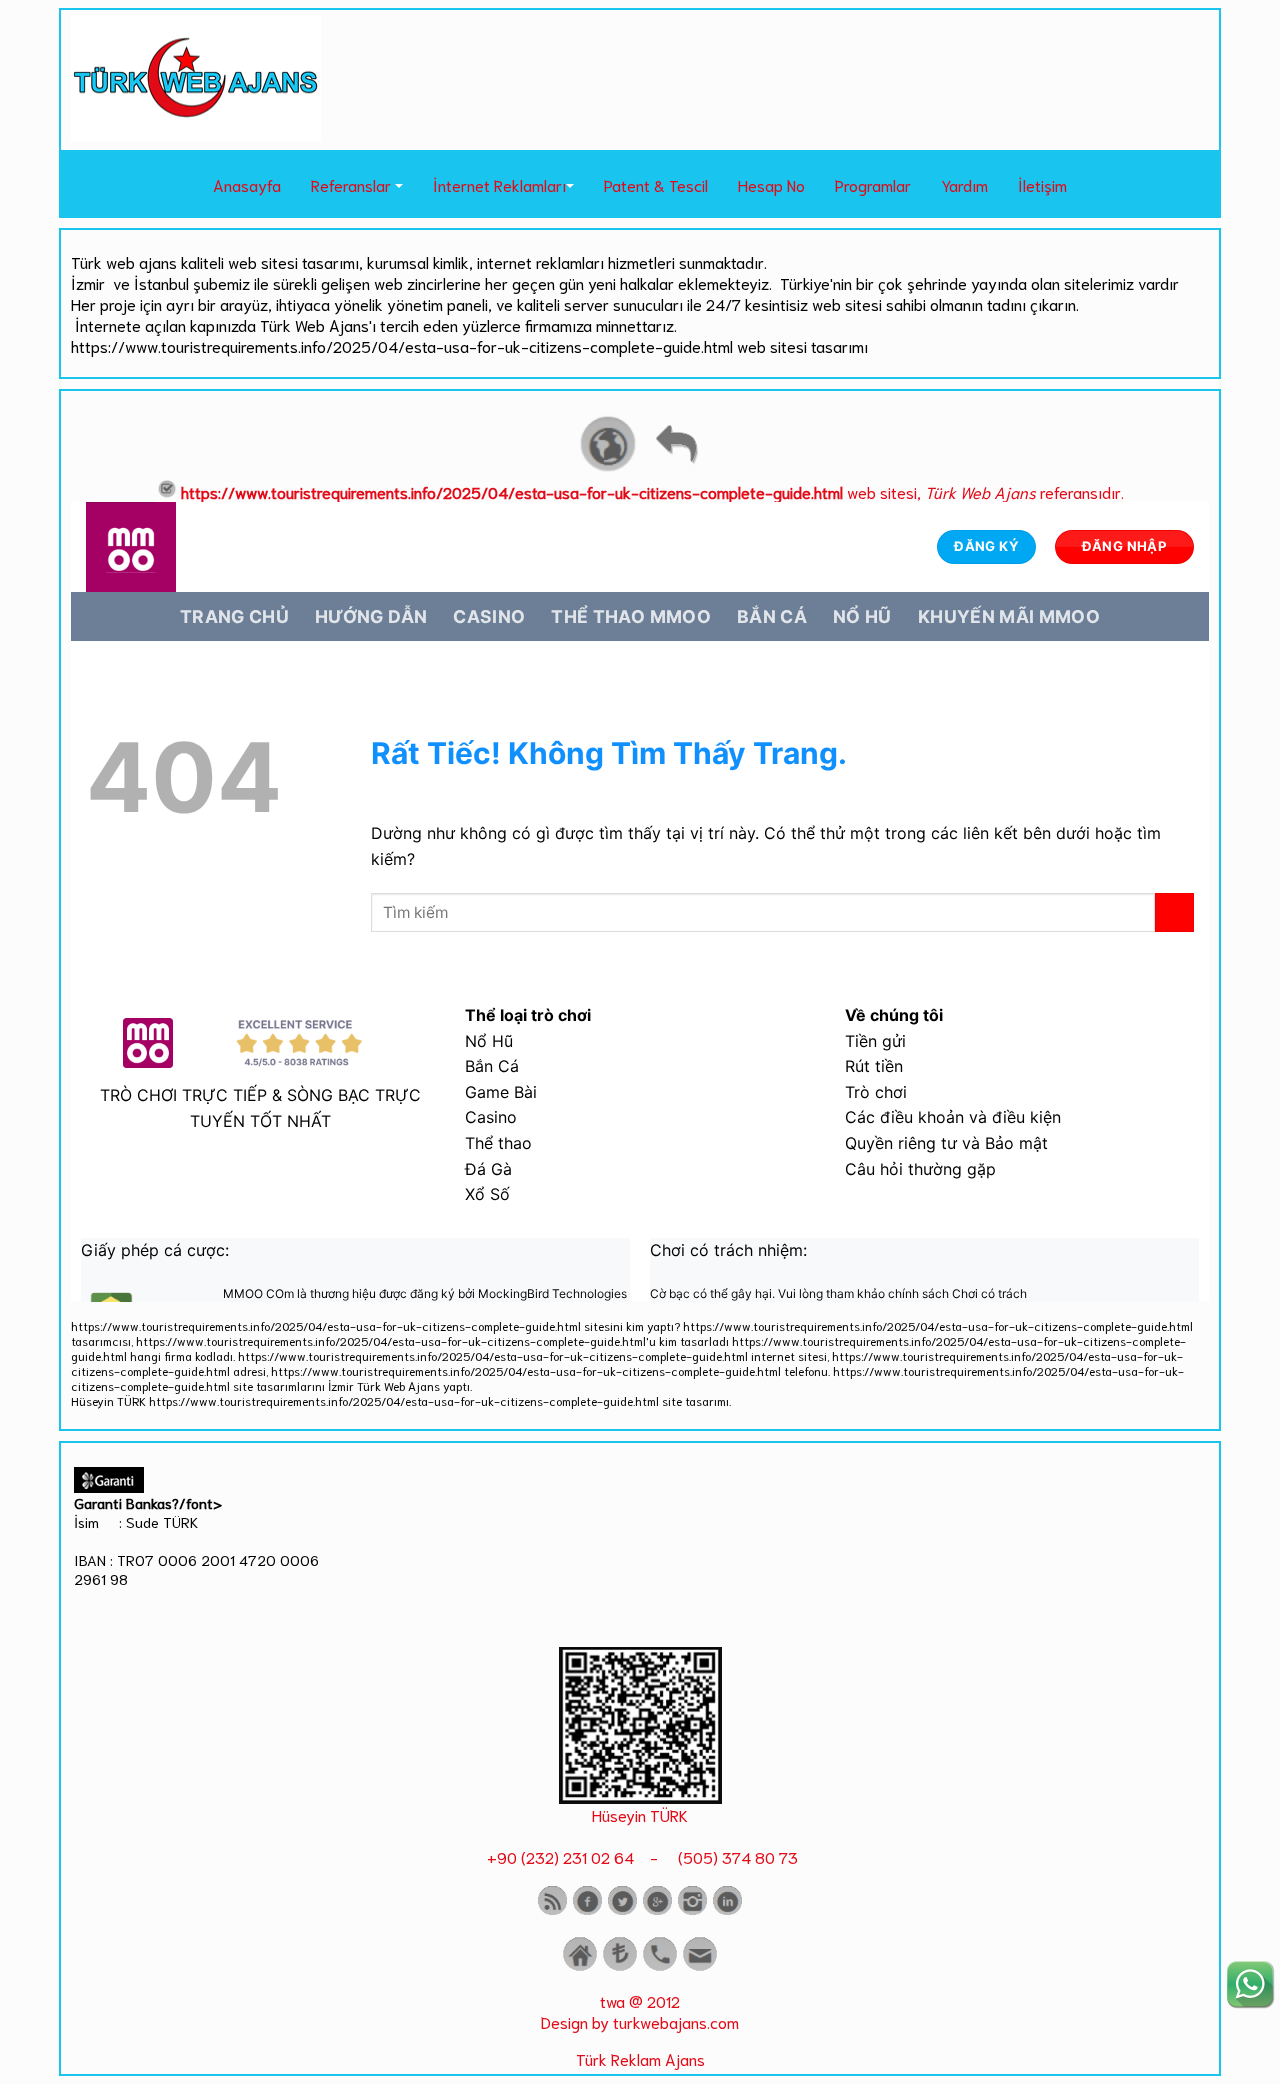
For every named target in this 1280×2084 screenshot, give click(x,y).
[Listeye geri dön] (676, 468)
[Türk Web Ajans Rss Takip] (552, 1910)
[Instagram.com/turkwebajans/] (692, 1910)
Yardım (964, 184)
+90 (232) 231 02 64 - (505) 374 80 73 (640, 1856)
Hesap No (771, 184)
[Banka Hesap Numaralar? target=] (620, 1966)
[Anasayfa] (580, 1966)
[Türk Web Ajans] (196, 134)
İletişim (1042, 184)
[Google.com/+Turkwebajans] (657, 1910)
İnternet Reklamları (499, 184)
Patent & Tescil (656, 184)
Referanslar (351, 184)
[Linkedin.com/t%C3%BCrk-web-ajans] (727, 1910)
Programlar (873, 184)
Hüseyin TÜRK (640, 1814)
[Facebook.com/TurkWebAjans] (587, 1910)
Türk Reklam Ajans (640, 2058)
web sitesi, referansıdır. (652, 491)
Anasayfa (247, 184)
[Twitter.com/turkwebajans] (622, 1910)
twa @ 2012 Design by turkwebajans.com (640, 2011)
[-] (640, 1796)
